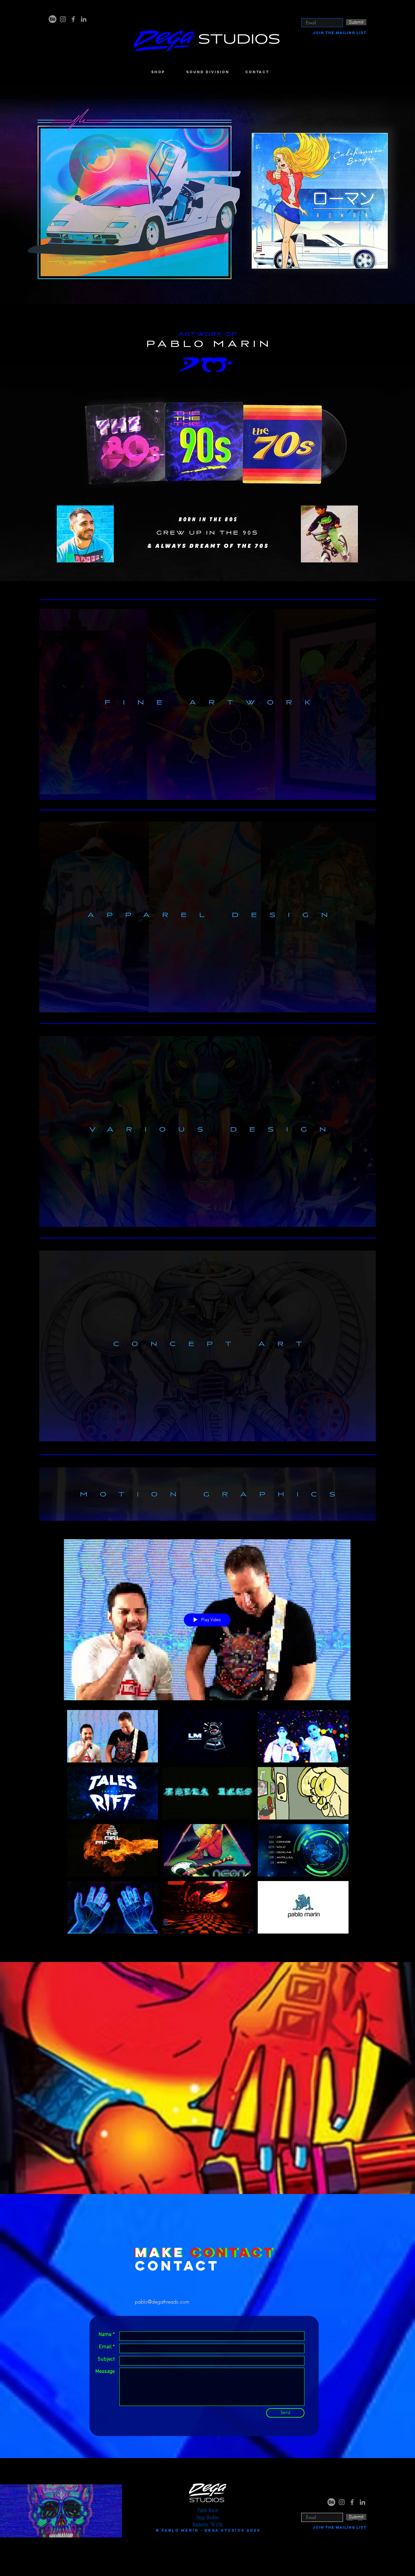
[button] (207, 194)
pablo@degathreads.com (162, 2302)
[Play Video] (113, 1736)
